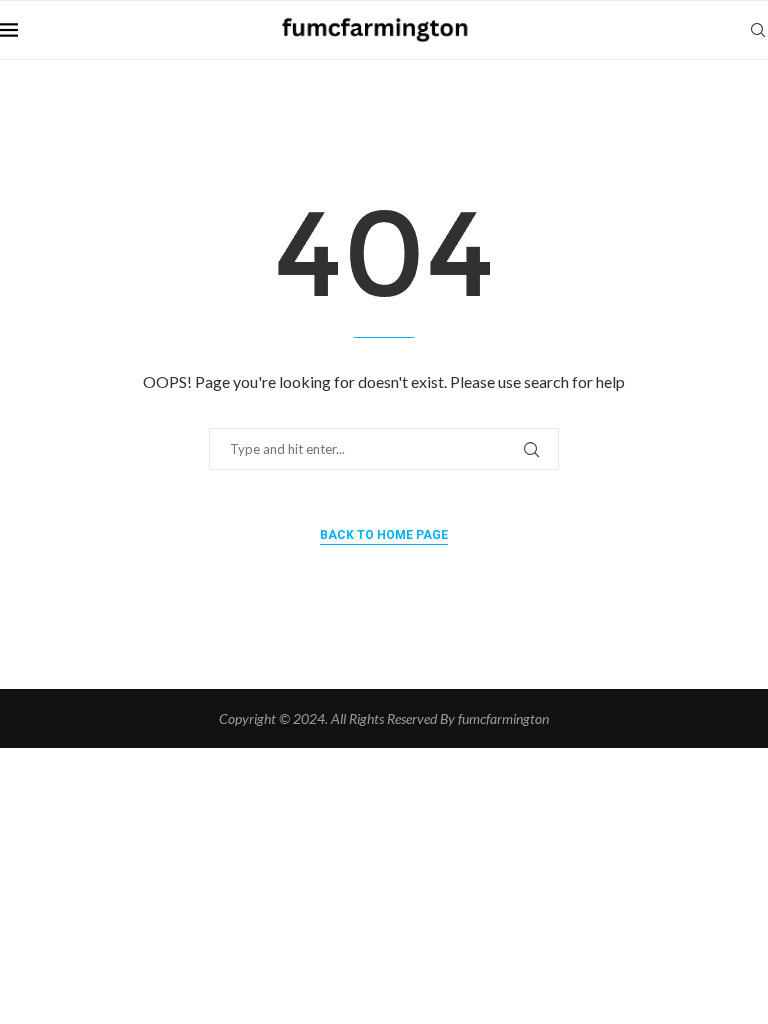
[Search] (758, 30)
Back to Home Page (384, 535)
